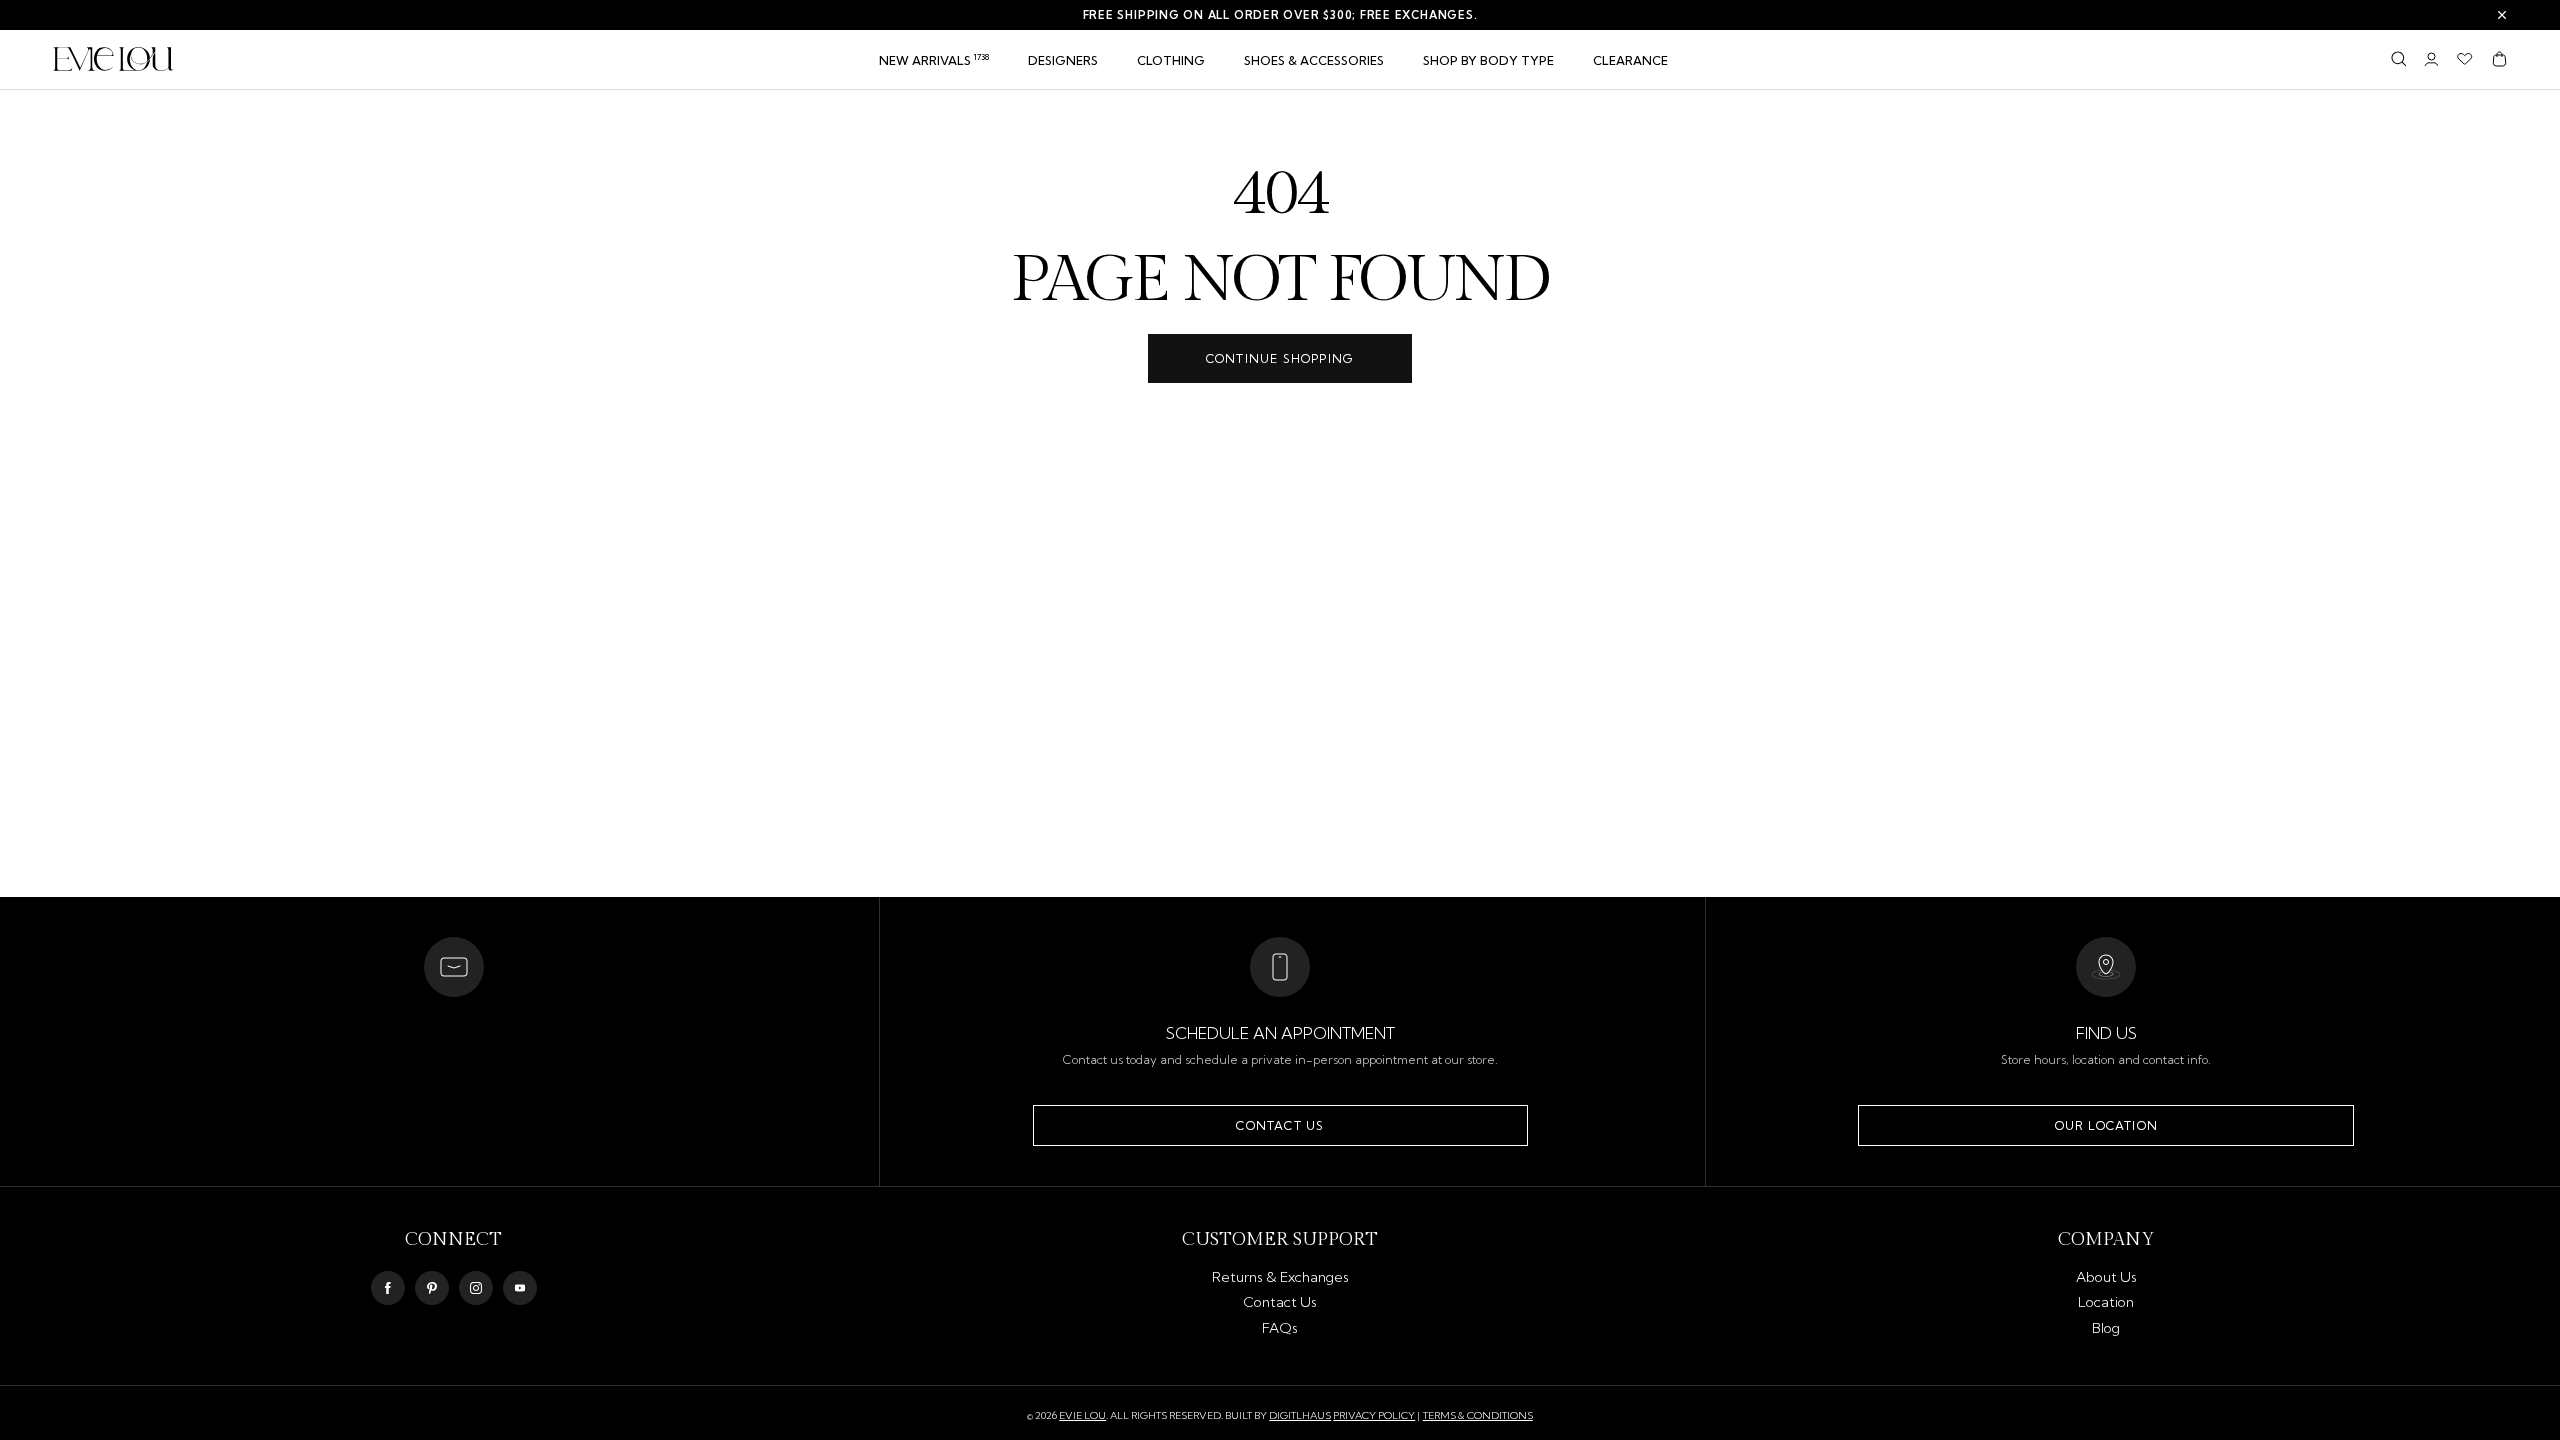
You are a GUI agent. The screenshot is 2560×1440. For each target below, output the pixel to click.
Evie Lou (1082, 1416)
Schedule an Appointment (1280, 1033)
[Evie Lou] (113, 59)
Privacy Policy (1374, 1415)
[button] (1171, 61)
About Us (2106, 1277)
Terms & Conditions (1478, 1415)
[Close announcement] (2502, 15)
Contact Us (1280, 1125)
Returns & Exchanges (1280, 1277)
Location (2106, 1302)
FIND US (2106, 1033)
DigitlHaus (1300, 1416)
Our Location (2106, 1125)
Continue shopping (1280, 358)
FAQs (1280, 1328)
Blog (2106, 1328)
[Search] (2398, 59)
